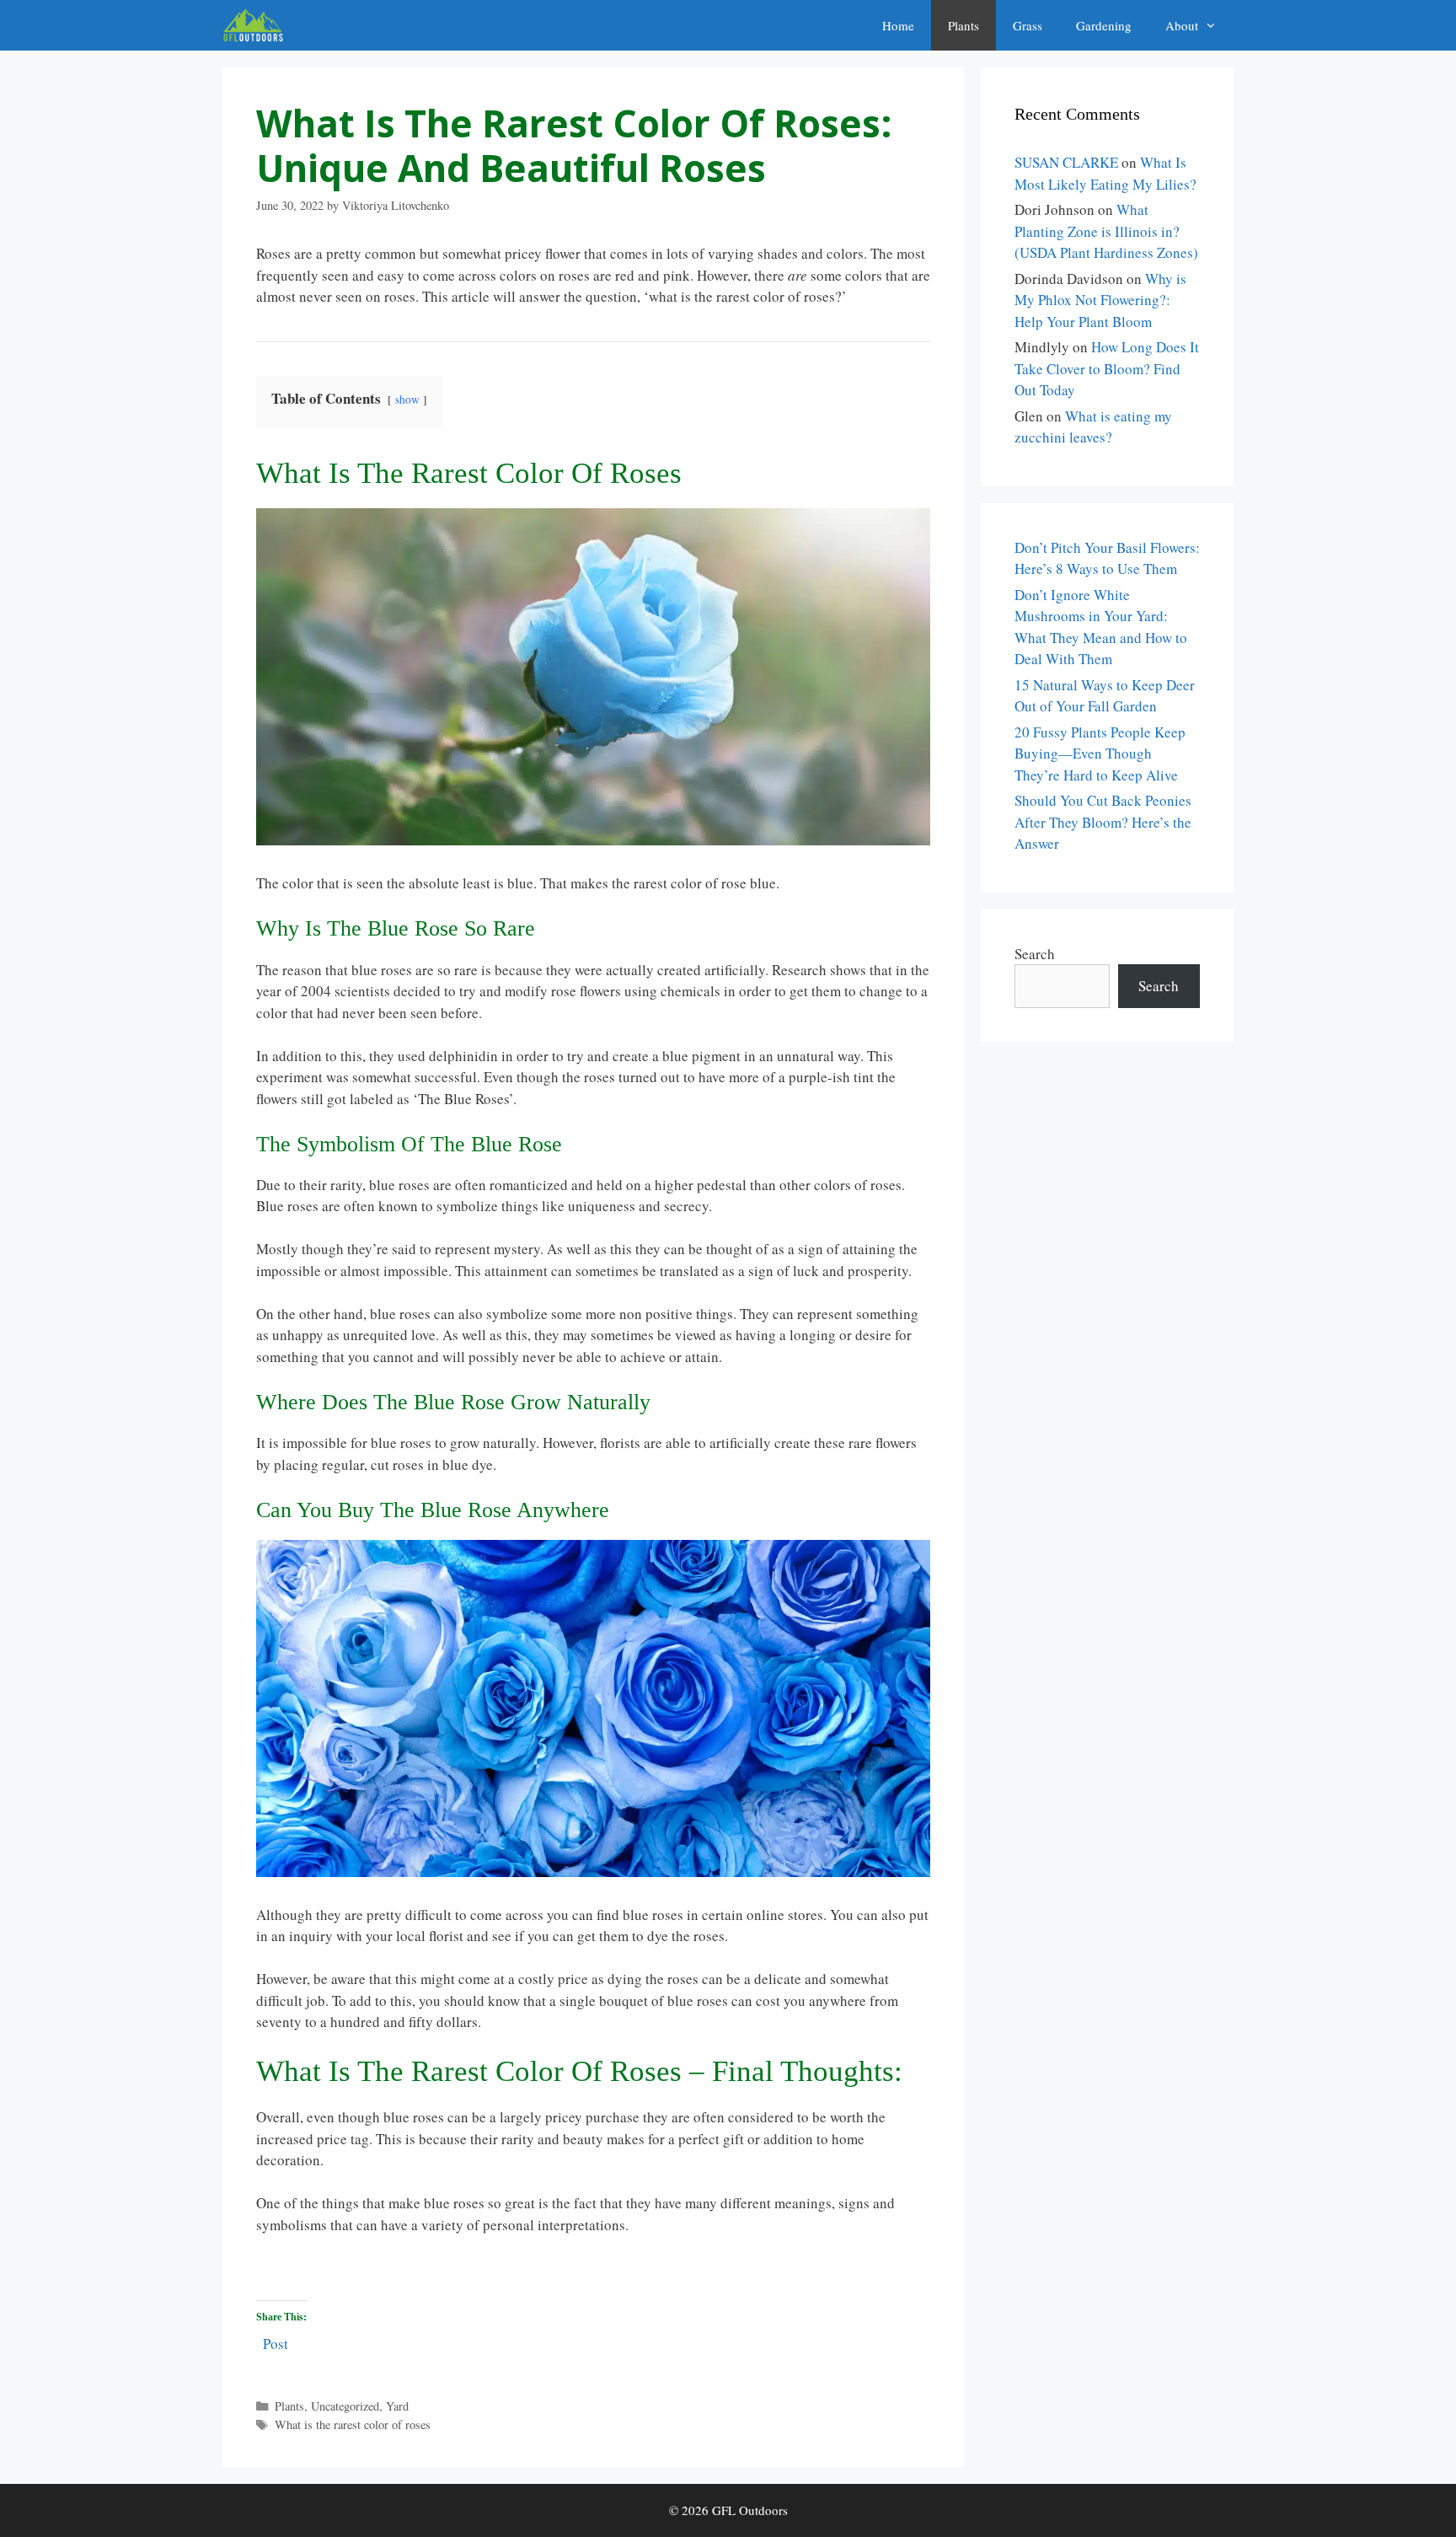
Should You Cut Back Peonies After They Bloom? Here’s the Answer (1103, 822)
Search (1035, 954)
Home (898, 25)
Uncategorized (345, 2406)
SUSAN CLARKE (1066, 162)
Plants (964, 25)
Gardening (1104, 25)
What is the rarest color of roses (353, 2424)
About (1182, 25)
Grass (1028, 25)
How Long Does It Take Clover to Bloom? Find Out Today (1107, 368)
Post (276, 2341)
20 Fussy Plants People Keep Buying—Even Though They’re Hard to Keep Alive (1100, 754)
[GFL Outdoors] (257, 25)
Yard (397, 2406)
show (407, 400)
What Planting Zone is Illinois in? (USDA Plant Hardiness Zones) (1106, 231)
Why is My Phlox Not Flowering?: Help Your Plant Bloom (1100, 300)
